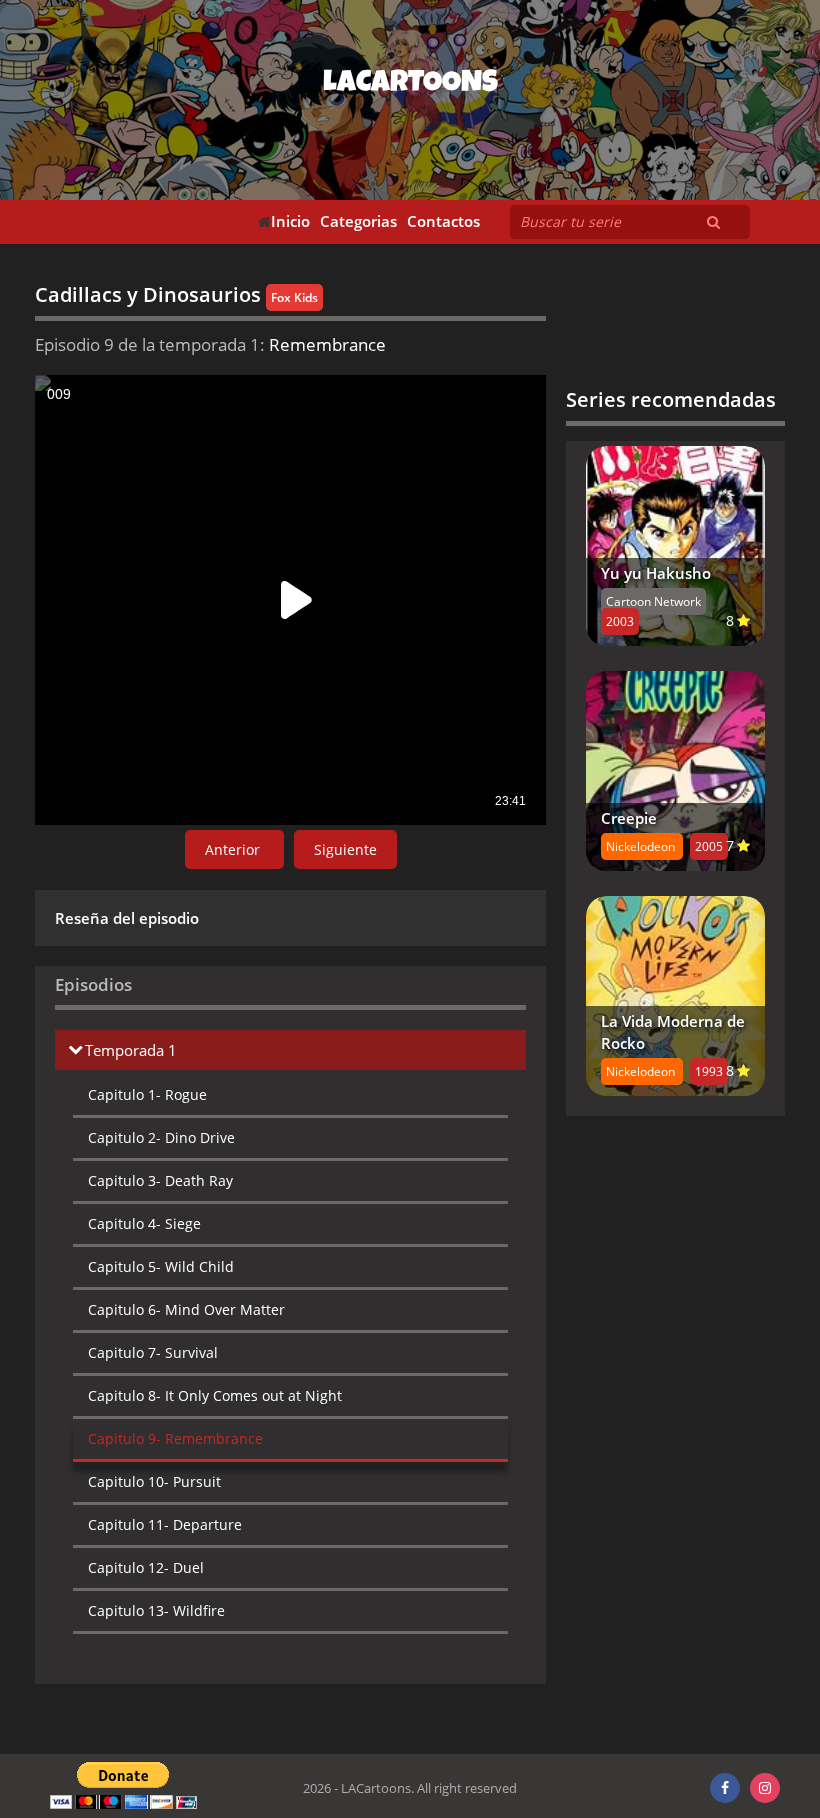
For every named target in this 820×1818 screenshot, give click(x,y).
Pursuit (154, 1481)
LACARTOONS (410, 85)
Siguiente (345, 849)
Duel (146, 1567)
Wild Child (161, 1266)
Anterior (234, 849)
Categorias (358, 221)
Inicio (290, 221)
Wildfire (156, 1610)
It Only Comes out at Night (215, 1395)
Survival (153, 1352)
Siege (144, 1223)
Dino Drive (161, 1137)
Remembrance (175, 1438)
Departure (165, 1524)
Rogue (147, 1094)
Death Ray (160, 1180)
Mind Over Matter (186, 1309)
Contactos (443, 221)
